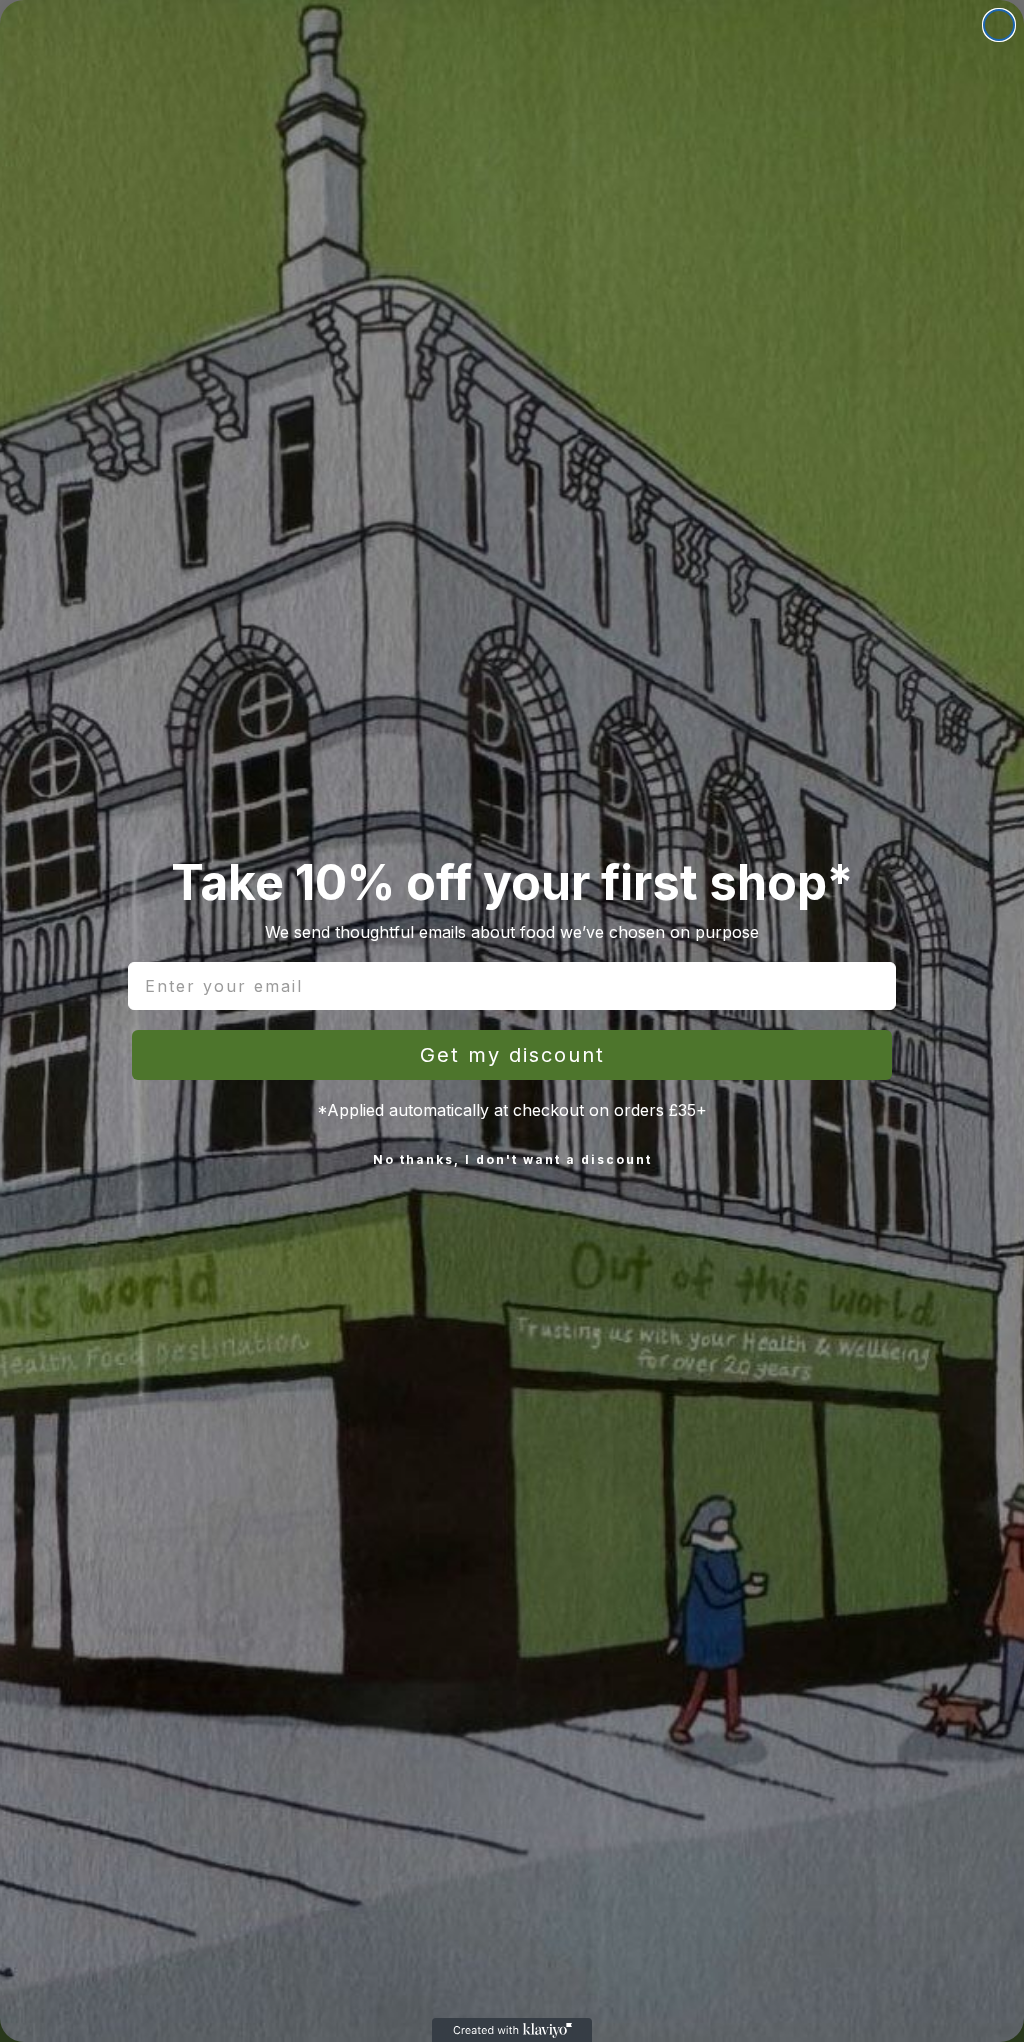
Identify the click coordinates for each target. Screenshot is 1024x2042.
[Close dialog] (999, 25)
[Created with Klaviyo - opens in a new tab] (512, 2030)
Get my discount (512, 1055)
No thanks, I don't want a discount (512, 1159)
